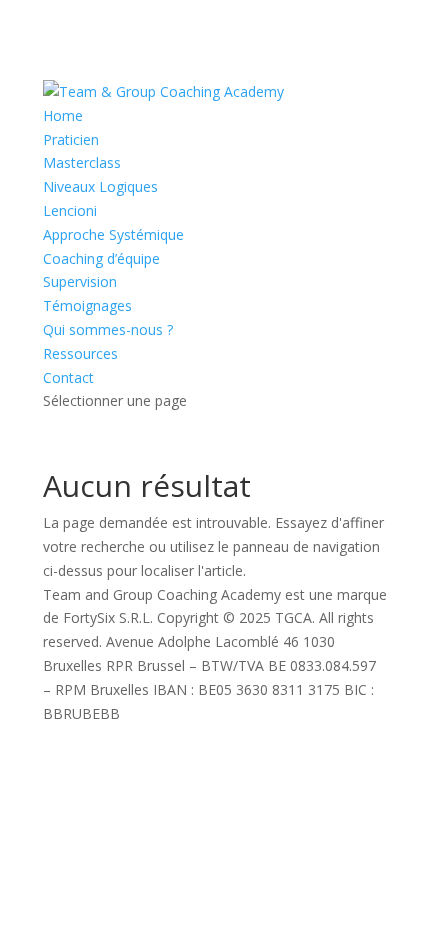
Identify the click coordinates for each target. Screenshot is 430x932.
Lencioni (70, 210)
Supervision (80, 281)
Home (63, 115)
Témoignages (87, 305)
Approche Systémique (113, 234)
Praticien (71, 139)
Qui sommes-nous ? (108, 329)
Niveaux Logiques (100, 186)
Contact (68, 377)
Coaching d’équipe (101, 258)
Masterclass (82, 162)
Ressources (80, 353)
